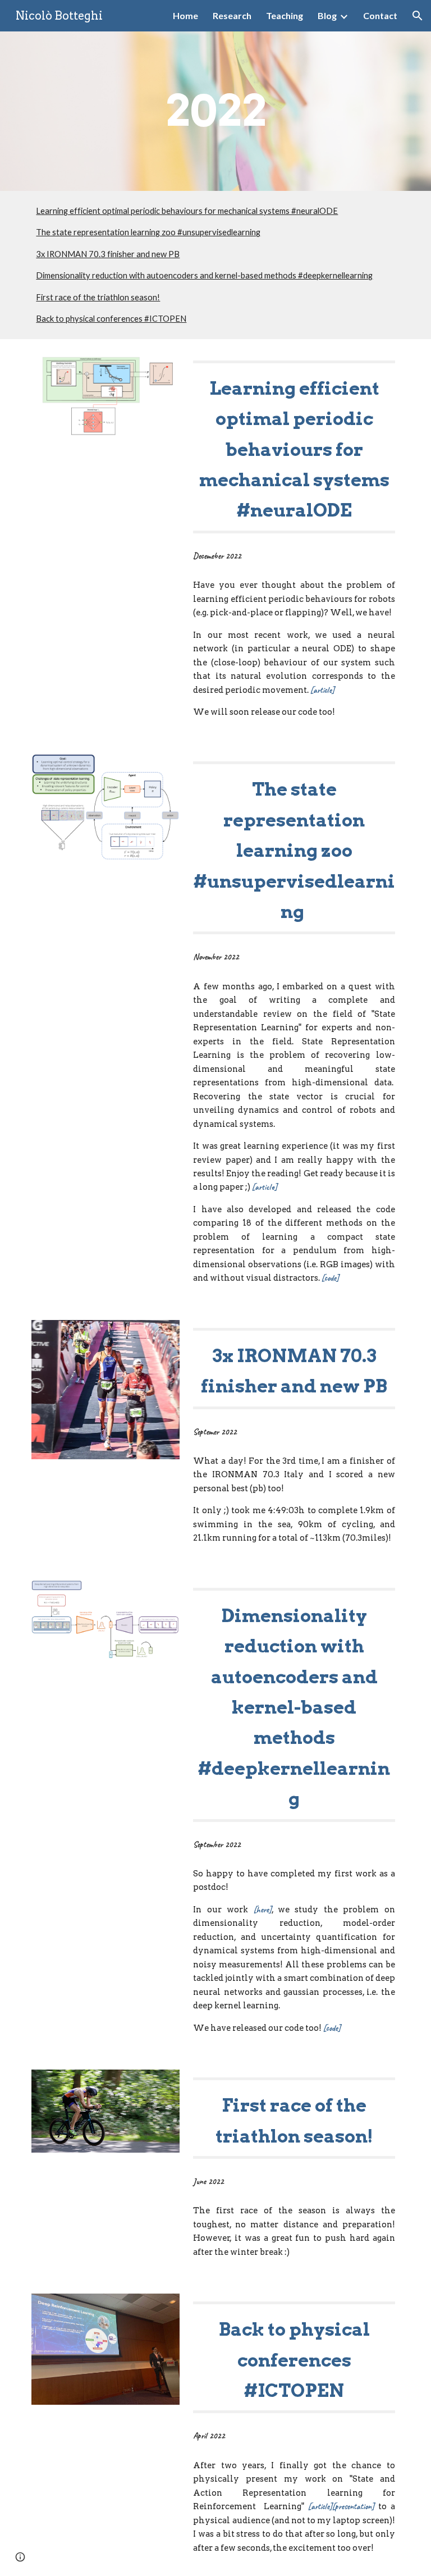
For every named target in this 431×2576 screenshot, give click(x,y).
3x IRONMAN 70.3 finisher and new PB (108, 254)
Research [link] (232, 15)
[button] (418, 16)
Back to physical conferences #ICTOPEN (111, 319)
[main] (215, 111)
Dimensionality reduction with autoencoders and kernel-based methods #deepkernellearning (204, 275)
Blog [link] (327, 15)
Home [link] (185, 15)
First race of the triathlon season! (98, 297)
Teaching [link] (285, 15)
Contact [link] (380, 15)
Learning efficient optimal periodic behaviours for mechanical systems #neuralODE (187, 211)
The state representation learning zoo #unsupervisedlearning (148, 232)
